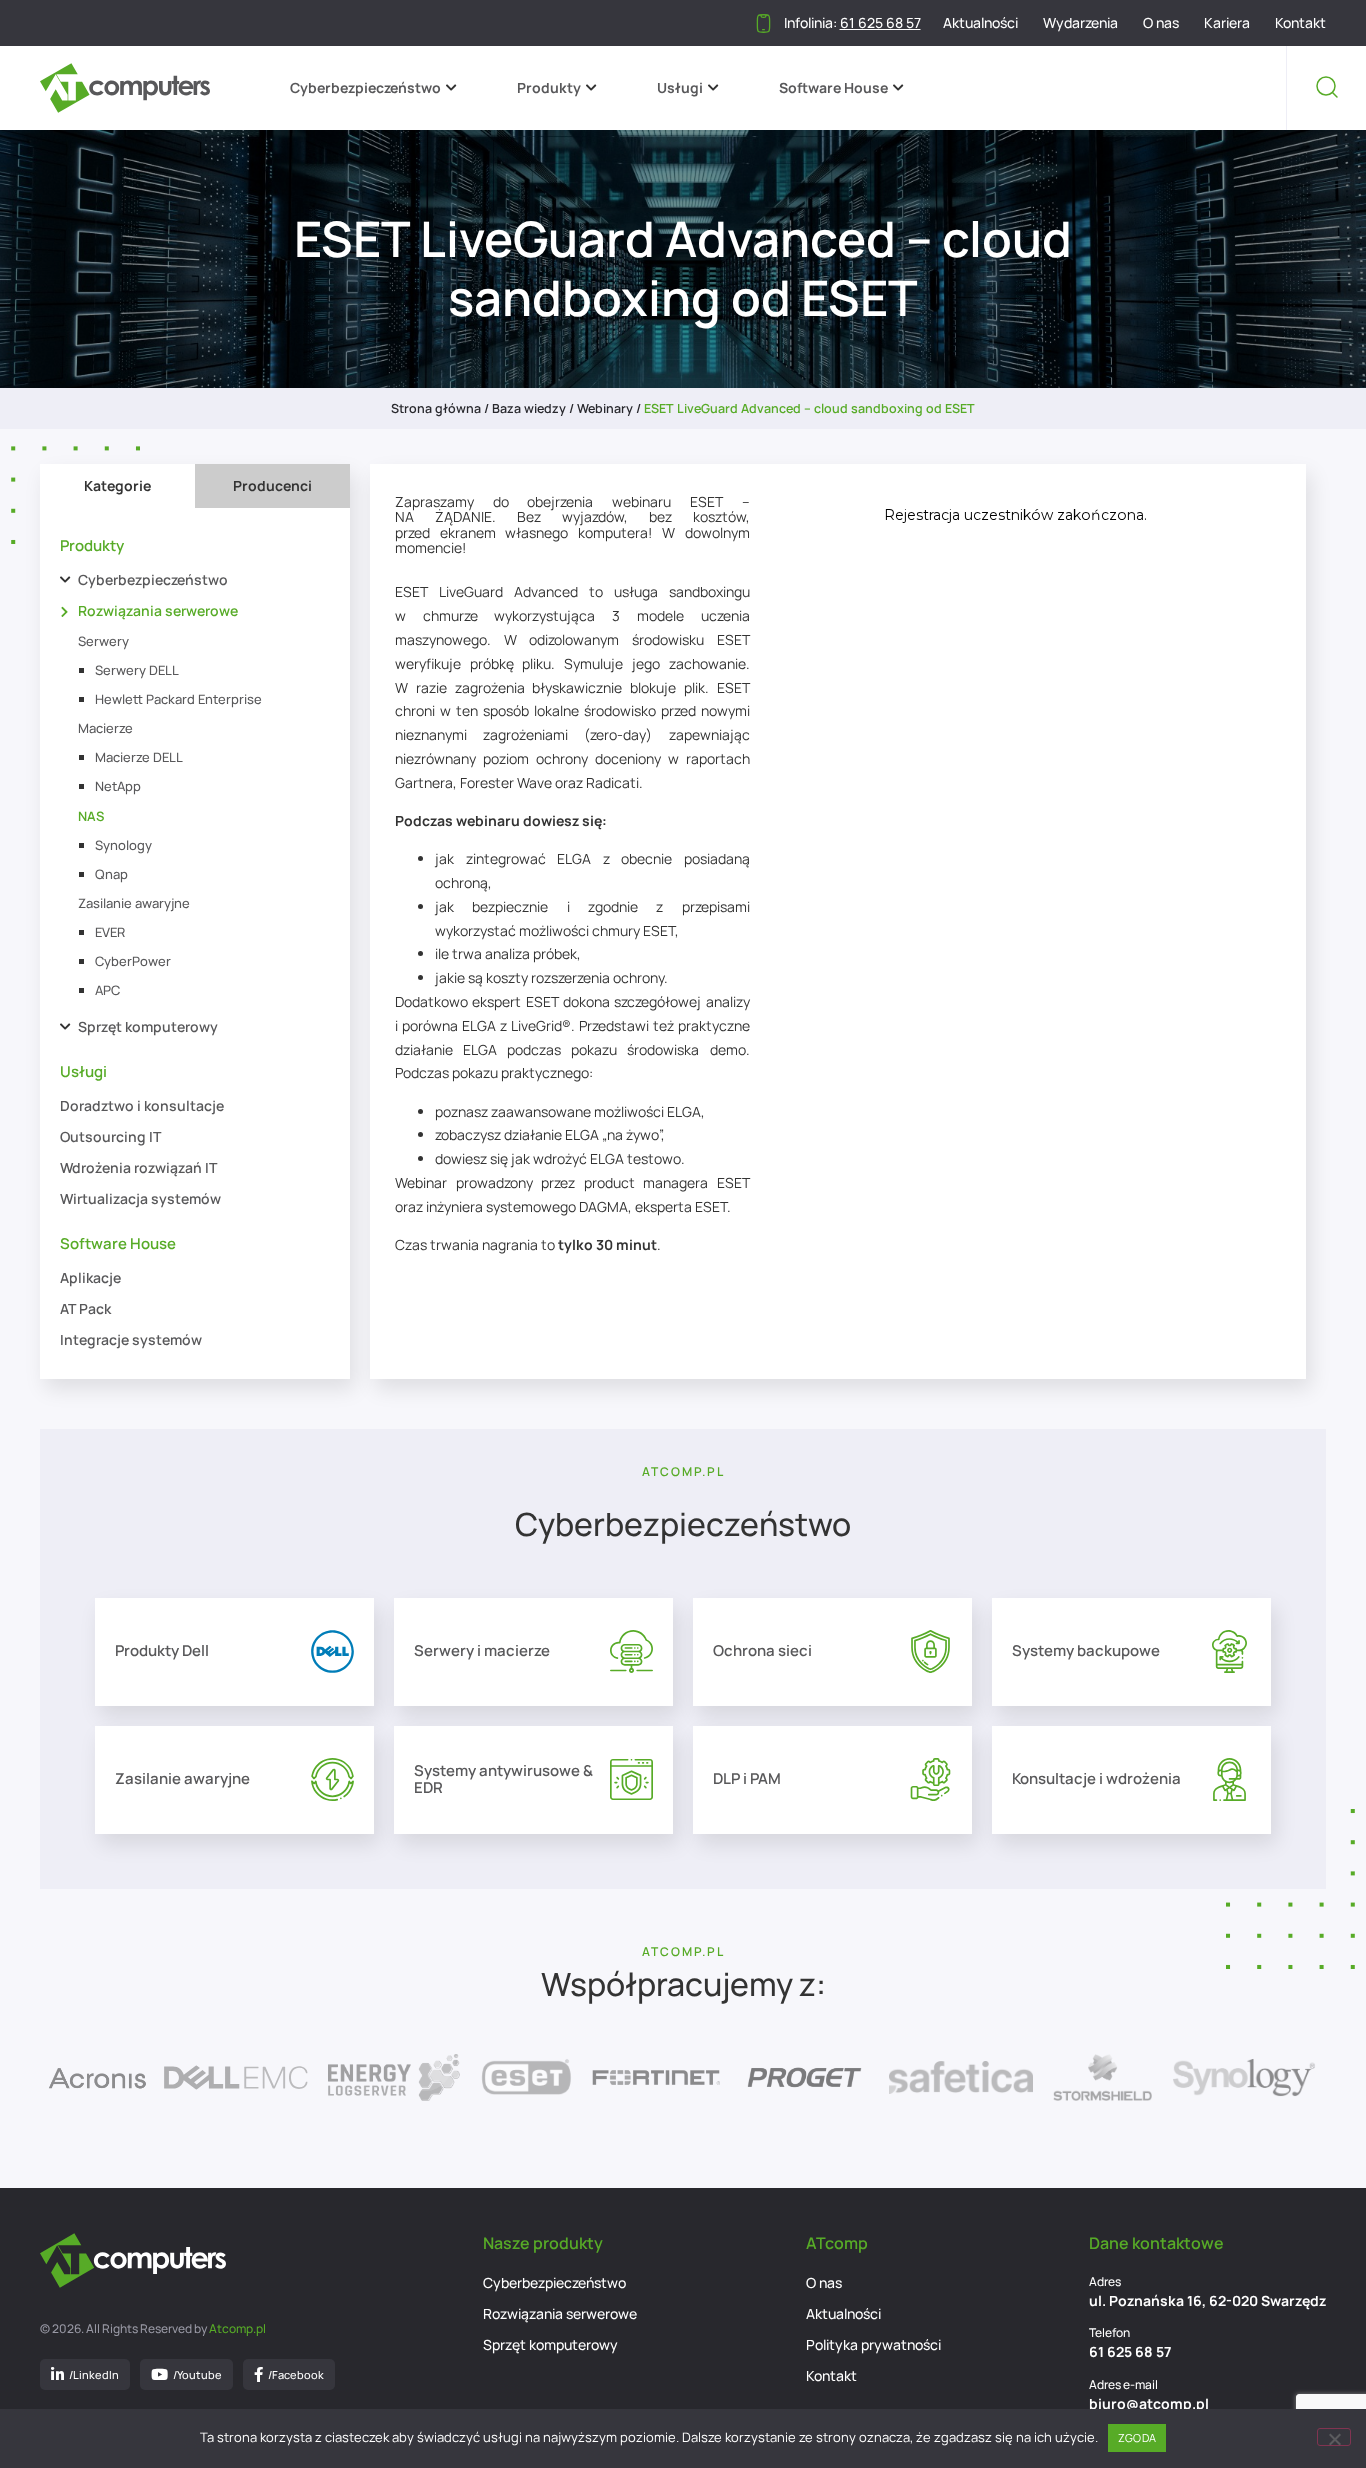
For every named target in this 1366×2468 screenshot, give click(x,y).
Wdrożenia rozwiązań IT (138, 1167)
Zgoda (1137, 2437)
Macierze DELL (139, 757)
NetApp (118, 786)
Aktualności (980, 23)
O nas (1161, 23)
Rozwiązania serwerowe (158, 610)
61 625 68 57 (1130, 2351)
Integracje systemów (131, 1339)
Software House (833, 87)
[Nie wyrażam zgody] (1334, 2437)
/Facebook (296, 2374)
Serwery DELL (137, 670)
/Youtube (197, 2374)
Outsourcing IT (110, 1136)
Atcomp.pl (237, 2328)
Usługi (680, 87)
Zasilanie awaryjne (134, 903)
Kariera (1227, 23)
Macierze (105, 728)
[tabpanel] (195, 943)
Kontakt (1300, 23)
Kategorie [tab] (117, 485)
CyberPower (133, 961)
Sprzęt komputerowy (148, 1026)
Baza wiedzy (529, 408)
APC (107, 990)
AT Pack (85, 1308)
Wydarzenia (1080, 23)
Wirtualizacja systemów (140, 1198)
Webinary (605, 408)
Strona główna (436, 408)
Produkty (549, 87)
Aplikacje (90, 1277)
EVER (110, 932)
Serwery (103, 641)
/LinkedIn (94, 2374)
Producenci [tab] (272, 485)
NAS (91, 816)
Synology (123, 845)
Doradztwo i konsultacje (142, 1105)
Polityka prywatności (873, 2344)
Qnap (111, 874)
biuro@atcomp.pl (1149, 2403)
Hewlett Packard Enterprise (178, 699)
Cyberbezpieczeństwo (365, 87)
